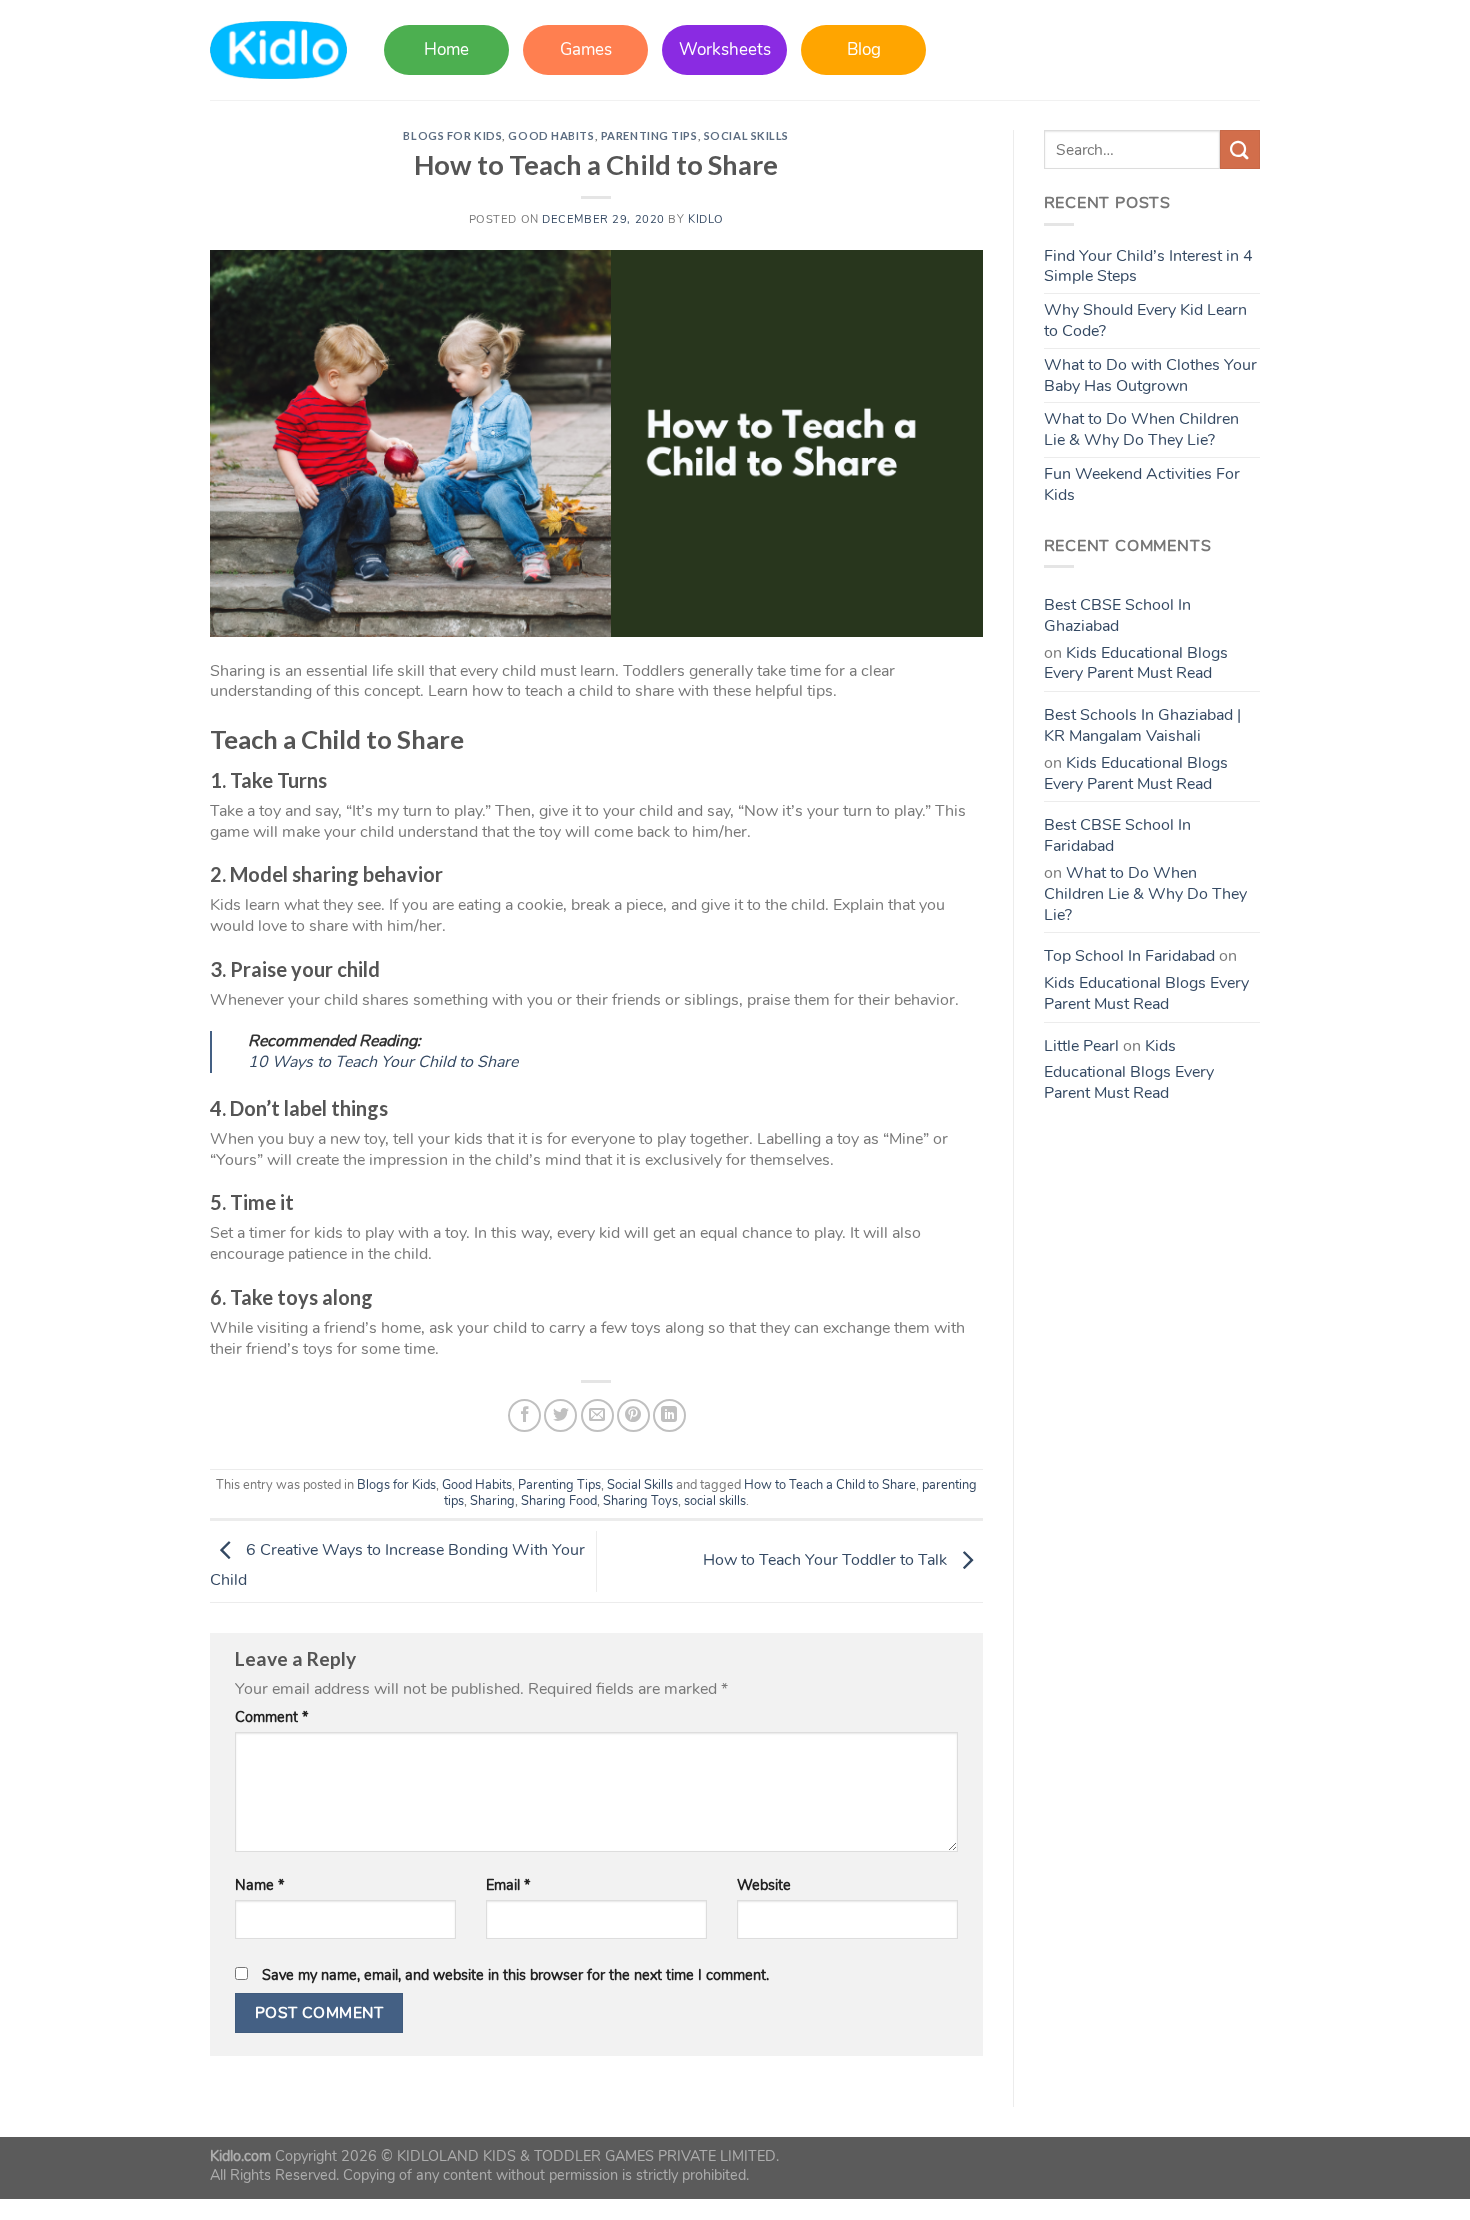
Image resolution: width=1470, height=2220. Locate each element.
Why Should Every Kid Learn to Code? (1145, 320)
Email (508, 1885)
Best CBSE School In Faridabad (1117, 835)
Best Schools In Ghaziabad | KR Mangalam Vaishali (1142, 725)
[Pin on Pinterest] (633, 1415)
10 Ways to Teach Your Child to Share (383, 1062)
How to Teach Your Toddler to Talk (827, 1560)
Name (259, 1885)
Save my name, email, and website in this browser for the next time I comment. (515, 1975)
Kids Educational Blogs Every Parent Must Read (1136, 663)
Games (586, 49)
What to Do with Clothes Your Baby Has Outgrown (1150, 375)
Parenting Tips (649, 135)
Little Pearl (1081, 1046)
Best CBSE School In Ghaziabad (1117, 615)
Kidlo (706, 219)
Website (764, 1885)
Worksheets (725, 49)
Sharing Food (559, 1501)
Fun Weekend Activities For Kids (1142, 484)
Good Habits (551, 135)
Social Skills (746, 135)
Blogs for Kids (452, 135)
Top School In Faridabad (1129, 956)
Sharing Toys (640, 1501)
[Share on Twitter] (560, 1415)
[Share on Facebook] (524, 1415)
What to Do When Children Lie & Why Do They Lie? (1141, 429)
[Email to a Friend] (597, 1415)
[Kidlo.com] (278, 50)
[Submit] (1240, 149)
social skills (715, 1501)
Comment (271, 1717)
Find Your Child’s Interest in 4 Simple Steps (1148, 266)
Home (446, 49)
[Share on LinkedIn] (669, 1415)
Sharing (492, 1501)
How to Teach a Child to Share (830, 1485)
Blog (864, 49)
